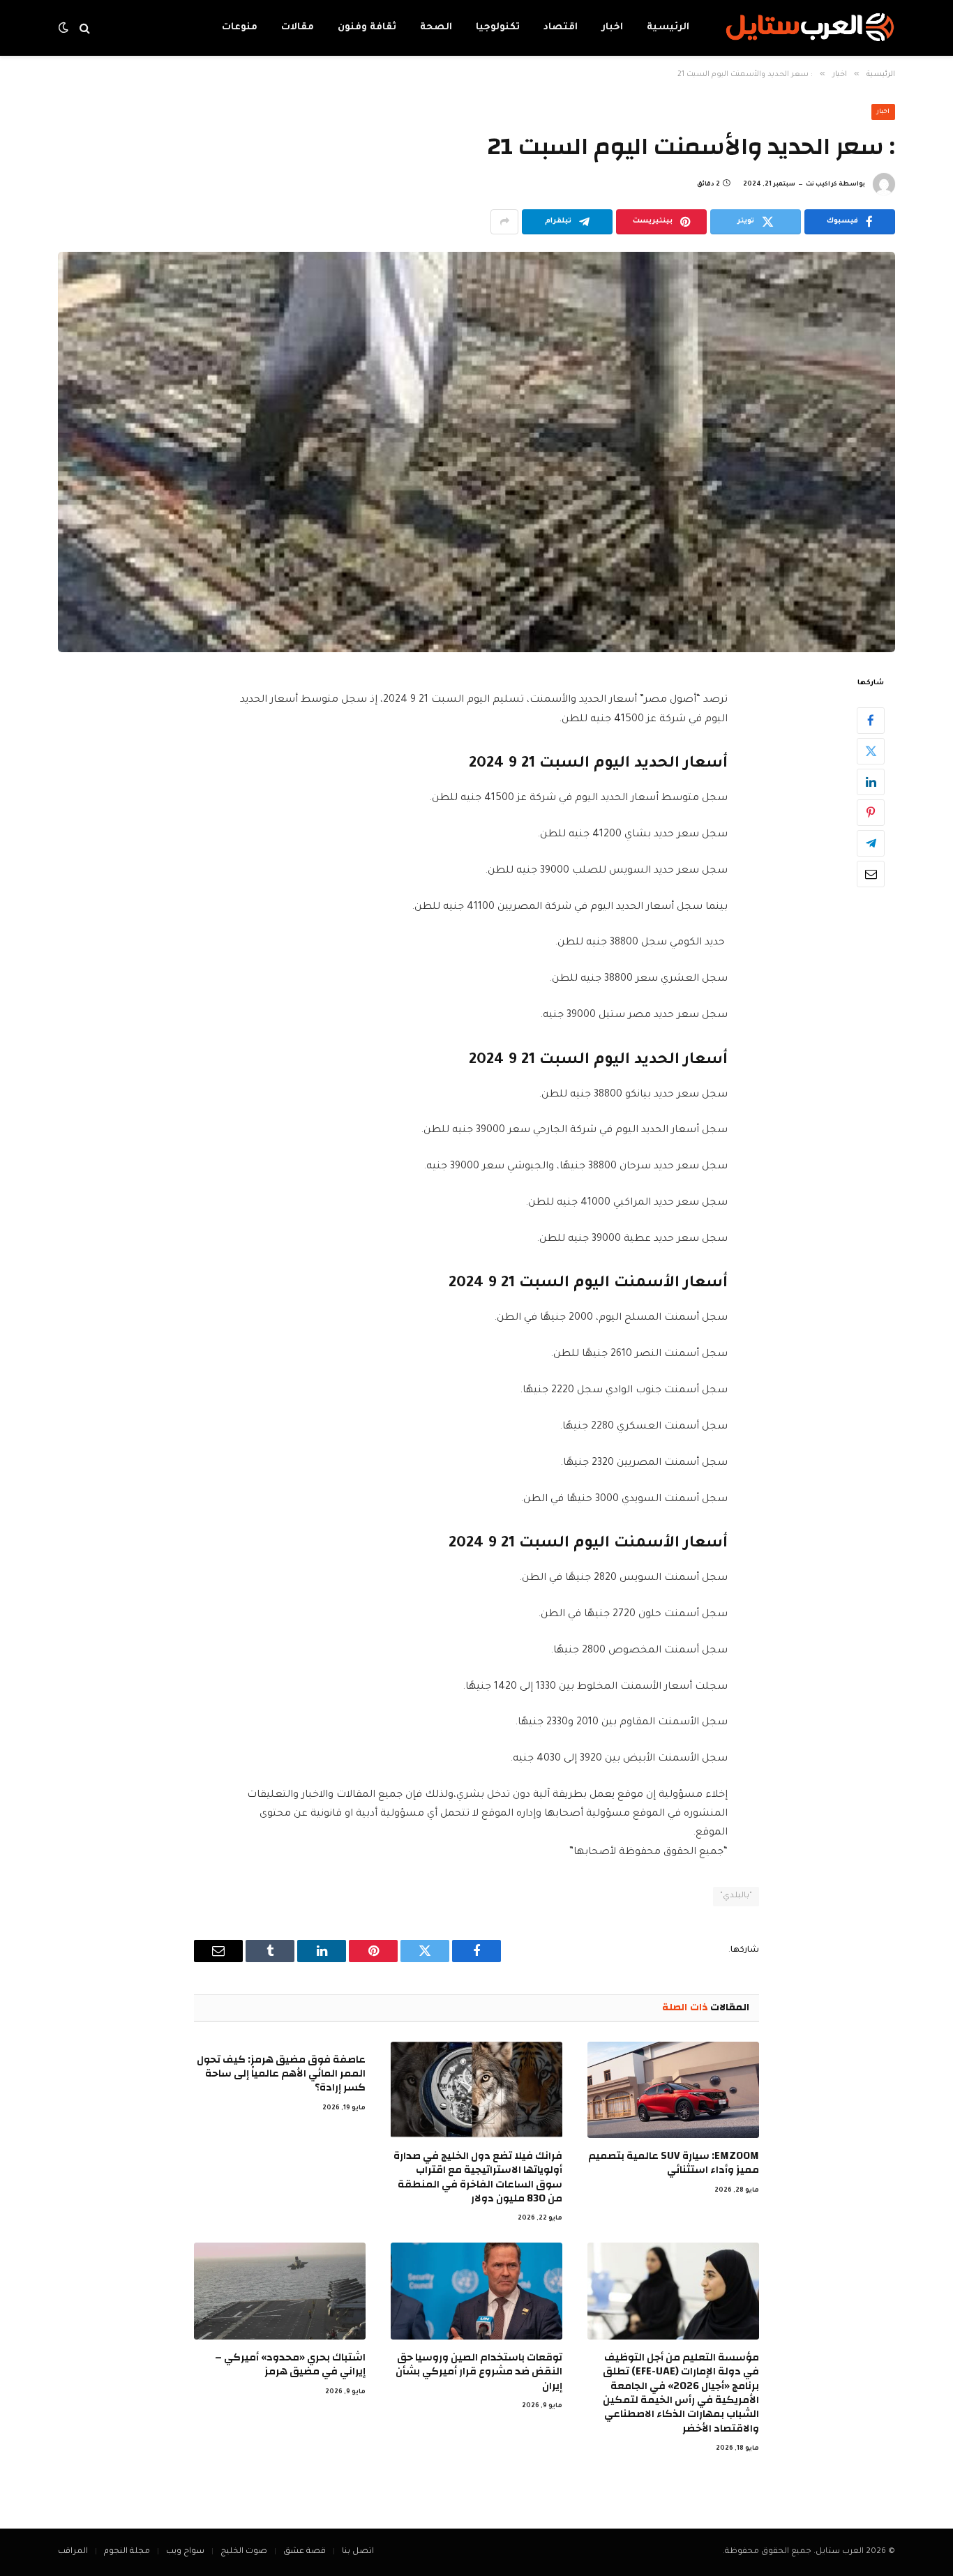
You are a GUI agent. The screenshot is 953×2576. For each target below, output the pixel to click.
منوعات (240, 28)
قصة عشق (305, 2552)
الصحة (436, 28)
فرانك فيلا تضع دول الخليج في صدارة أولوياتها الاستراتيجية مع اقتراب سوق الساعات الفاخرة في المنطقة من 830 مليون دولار (478, 2178)
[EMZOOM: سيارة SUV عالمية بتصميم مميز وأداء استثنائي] (673, 2090)
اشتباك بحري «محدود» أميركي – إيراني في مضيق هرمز (290, 2365)
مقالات (298, 28)
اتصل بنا (358, 2552)
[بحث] (85, 28)
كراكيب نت (821, 185)
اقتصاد (561, 28)
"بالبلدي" (736, 1896)
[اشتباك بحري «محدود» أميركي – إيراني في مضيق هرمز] (280, 2291)
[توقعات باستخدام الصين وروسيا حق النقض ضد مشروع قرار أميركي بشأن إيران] (476, 2291)
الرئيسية (668, 28)
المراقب (73, 2552)
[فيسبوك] (871, 720)
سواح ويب (185, 2552)
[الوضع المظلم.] (65, 28)
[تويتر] (871, 751)
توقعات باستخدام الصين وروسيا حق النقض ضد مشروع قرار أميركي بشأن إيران (479, 2372)
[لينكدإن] (871, 781)
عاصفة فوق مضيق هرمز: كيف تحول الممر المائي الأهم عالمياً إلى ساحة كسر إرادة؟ (281, 2074)
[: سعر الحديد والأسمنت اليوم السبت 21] (476, 452)
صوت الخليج (244, 2552)
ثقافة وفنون (367, 28)
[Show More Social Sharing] (504, 222)
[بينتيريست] (871, 812)
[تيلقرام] (871, 843)
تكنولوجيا (498, 28)
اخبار (612, 28)
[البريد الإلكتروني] (871, 873)
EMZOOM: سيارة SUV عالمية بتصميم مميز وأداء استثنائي (674, 2163)
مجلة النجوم (127, 2552)
